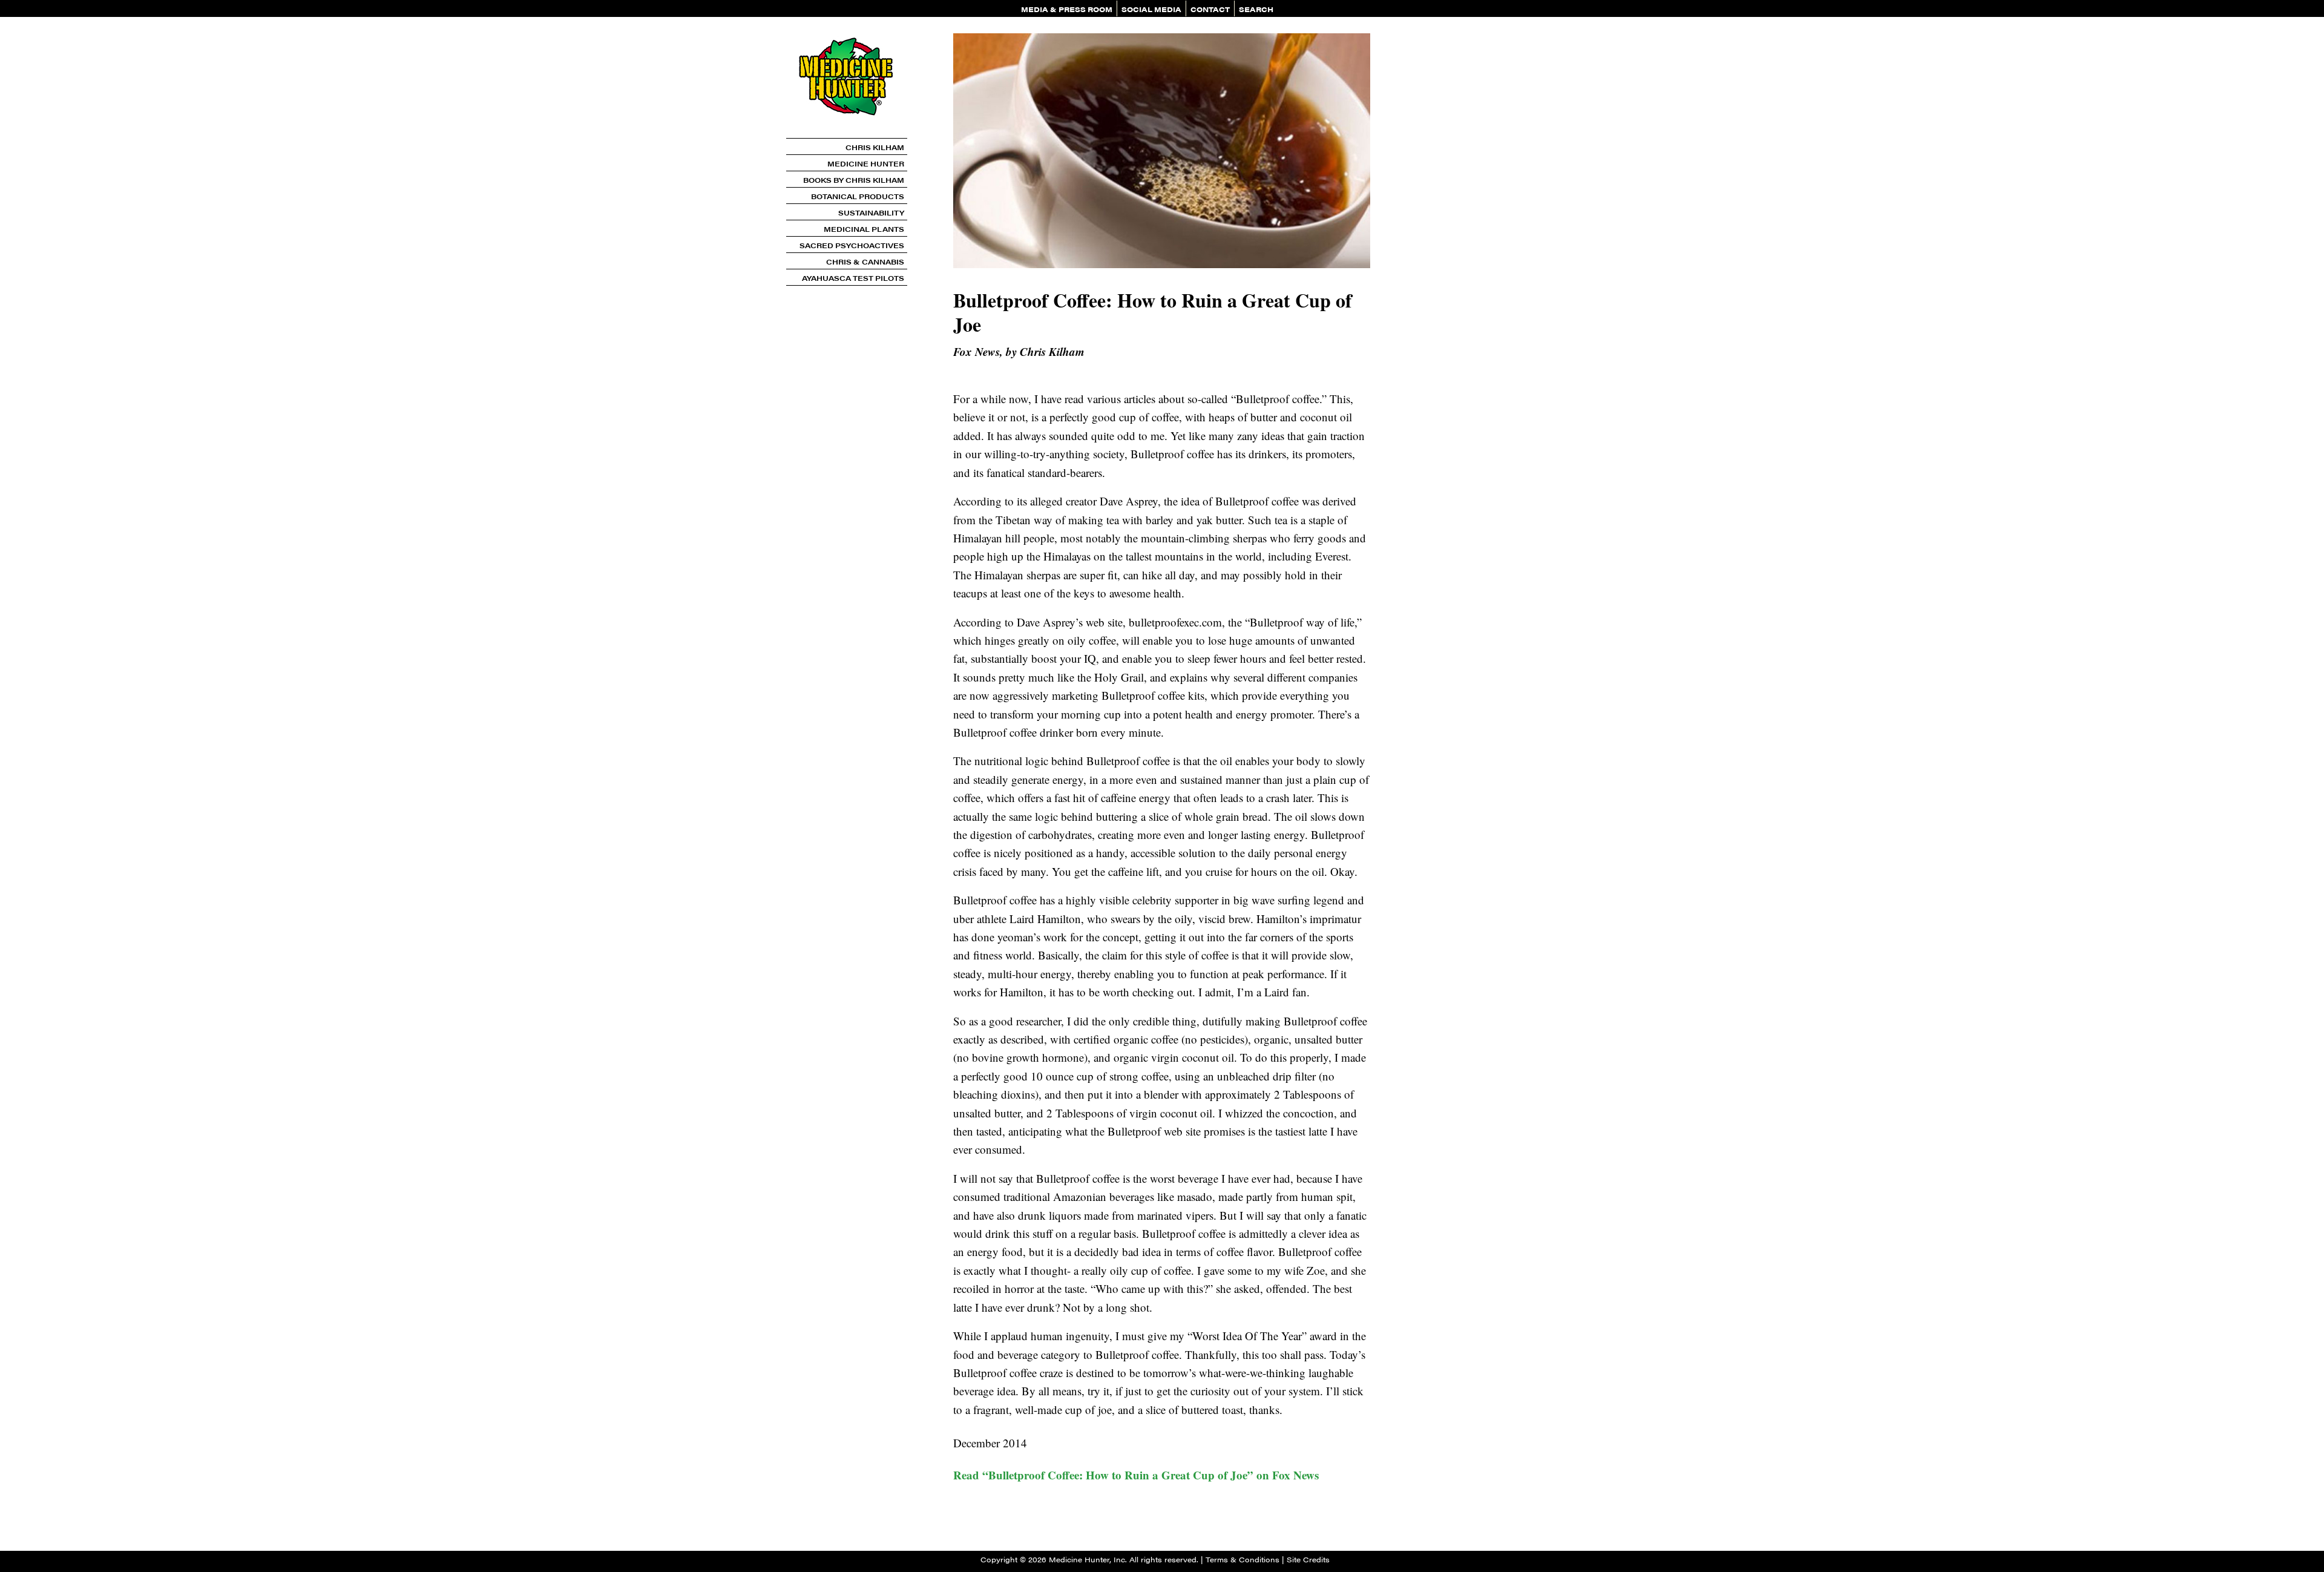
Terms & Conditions (1242, 1559)
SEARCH (1256, 9)
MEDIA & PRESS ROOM (1067, 9)
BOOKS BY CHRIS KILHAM (854, 180)
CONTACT (1210, 9)
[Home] (847, 133)
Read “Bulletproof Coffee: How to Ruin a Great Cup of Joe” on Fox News (1136, 1475)
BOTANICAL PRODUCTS (858, 196)
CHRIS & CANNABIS (865, 261)
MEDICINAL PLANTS (864, 229)
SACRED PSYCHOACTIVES (852, 245)
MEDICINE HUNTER (866, 163)
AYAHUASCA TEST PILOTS (853, 278)
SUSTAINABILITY (871, 212)
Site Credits (1308, 1559)
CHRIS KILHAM (875, 147)
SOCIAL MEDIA (1151, 9)
